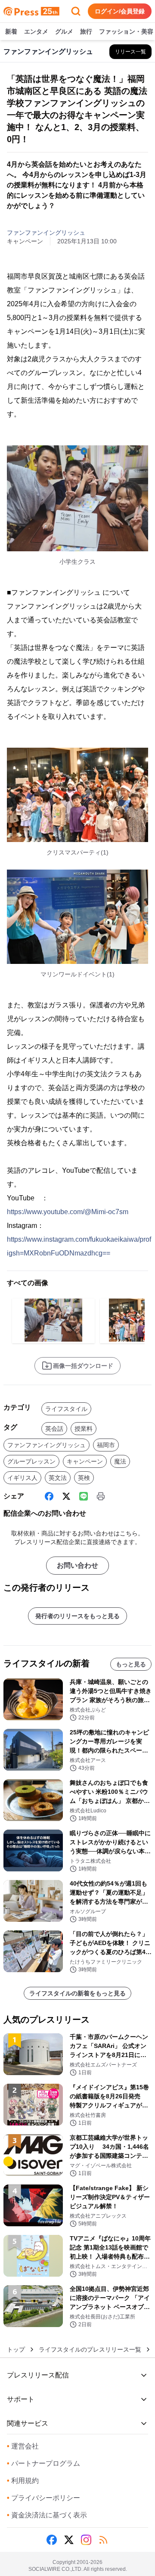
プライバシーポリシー (43, 2498)
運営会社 (23, 2446)
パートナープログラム (43, 2463)
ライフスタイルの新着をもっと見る (77, 1993)
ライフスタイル (66, 1409)
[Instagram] (86, 2540)
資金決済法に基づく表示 (47, 2515)
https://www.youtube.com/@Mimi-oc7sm (68, 1212)
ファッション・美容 (126, 31)
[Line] (84, 1496)
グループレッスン (31, 1461)
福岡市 (106, 1445)
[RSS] (103, 2540)
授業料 (84, 1429)
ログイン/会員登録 (120, 11)
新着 (11, 31)
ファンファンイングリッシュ (46, 233)
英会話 (54, 1429)
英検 (84, 1478)
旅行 (86, 31)
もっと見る (131, 1664)
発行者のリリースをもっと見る (77, 1616)
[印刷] (101, 1496)
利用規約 (23, 2481)
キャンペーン (85, 1461)
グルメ (64, 31)
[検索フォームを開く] (76, 11)
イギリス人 (22, 1478)
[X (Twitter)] (66, 1496)
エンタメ (36, 31)
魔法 (120, 1461)
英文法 (58, 1478)
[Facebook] (49, 1496)
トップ (16, 2349)
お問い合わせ (77, 1565)
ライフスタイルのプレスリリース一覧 (90, 2349)
